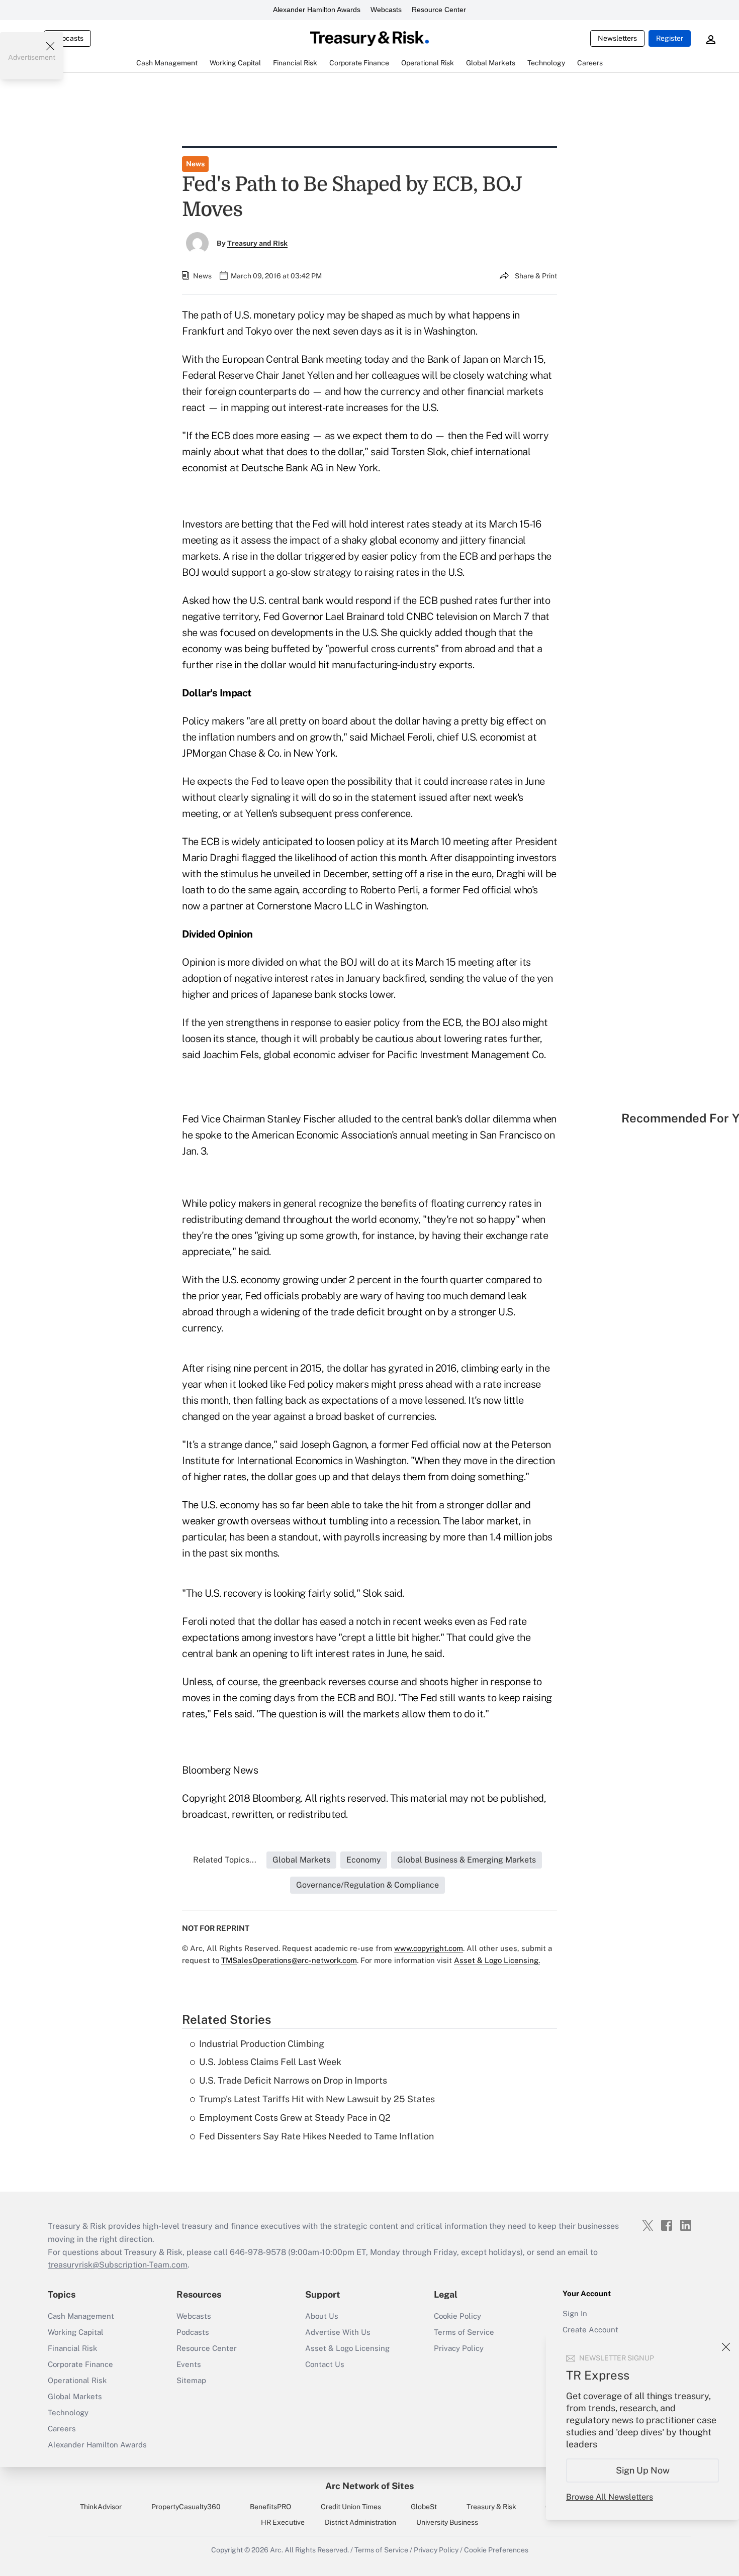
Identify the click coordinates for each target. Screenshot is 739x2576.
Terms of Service (464, 2332)
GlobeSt (424, 2507)
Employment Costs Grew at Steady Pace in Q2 (295, 2118)
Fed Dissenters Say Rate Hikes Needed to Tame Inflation (316, 2136)
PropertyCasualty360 (186, 2507)
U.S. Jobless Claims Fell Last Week (270, 2062)
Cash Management (81, 2316)
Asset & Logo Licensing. (497, 1960)
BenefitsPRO (270, 2507)
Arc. (276, 2550)
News (195, 164)
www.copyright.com (429, 1948)
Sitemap (191, 2380)
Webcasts (386, 10)
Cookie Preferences (496, 2550)
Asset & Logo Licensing (347, 2348)
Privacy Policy (459, 2348)
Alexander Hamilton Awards (317, 10)
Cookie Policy (457, 2316)
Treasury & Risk (491, 2507)
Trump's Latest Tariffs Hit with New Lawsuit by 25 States (317, 2099)
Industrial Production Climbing (262, 2044)
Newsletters (617, 38)
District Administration (360, 2522)
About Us (322, 2316)
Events (189, 2364)
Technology (68, 2412)
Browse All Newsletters (610, 2497)
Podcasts (193, 2332)
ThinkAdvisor (101, 2507)
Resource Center (439, 10)
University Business (447, 2522)
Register (670, 38)
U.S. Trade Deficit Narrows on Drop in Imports (293, 2080)
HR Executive (283, 2522)
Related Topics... (225, 1860)
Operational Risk (77, 2380)
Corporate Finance (80, 2364)
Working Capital (76, 2332)
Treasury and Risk (257, 243)
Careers (62, 2429)
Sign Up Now (643, 2470)
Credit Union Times (351, 2507)
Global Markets (75, 2396)
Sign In (575, 2313)
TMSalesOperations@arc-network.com (289, 1960)
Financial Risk (72, 2348)
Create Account (590, 2330)
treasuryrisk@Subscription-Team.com (118, 2265)
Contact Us (325, 2364)
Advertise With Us (338, 2332)
